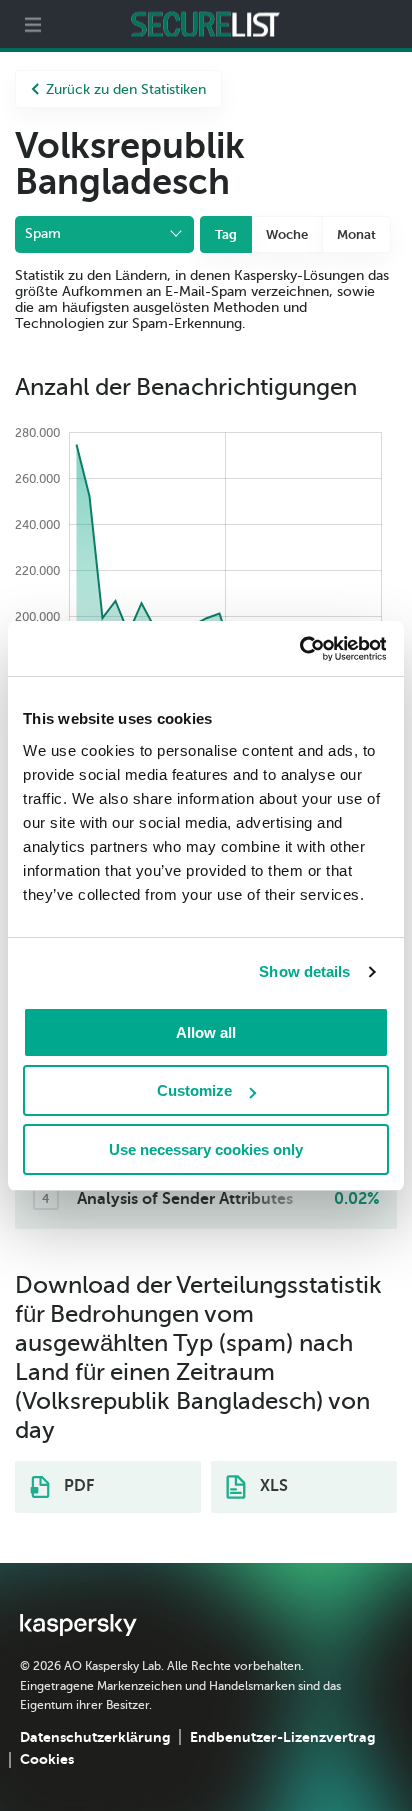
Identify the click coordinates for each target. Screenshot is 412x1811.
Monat (356, 234)
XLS (272, 1486)
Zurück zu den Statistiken (126, 89)
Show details (304, 971)
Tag (226, 234)
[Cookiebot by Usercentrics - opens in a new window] (298, 649)
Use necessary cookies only (206, 1149)
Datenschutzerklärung (95, 1737)
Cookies (47, 1759)
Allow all (206, 1032)
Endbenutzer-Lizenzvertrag (282, 1737)
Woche (287, 234)
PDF (77, 1486)
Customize (194, 1090)
